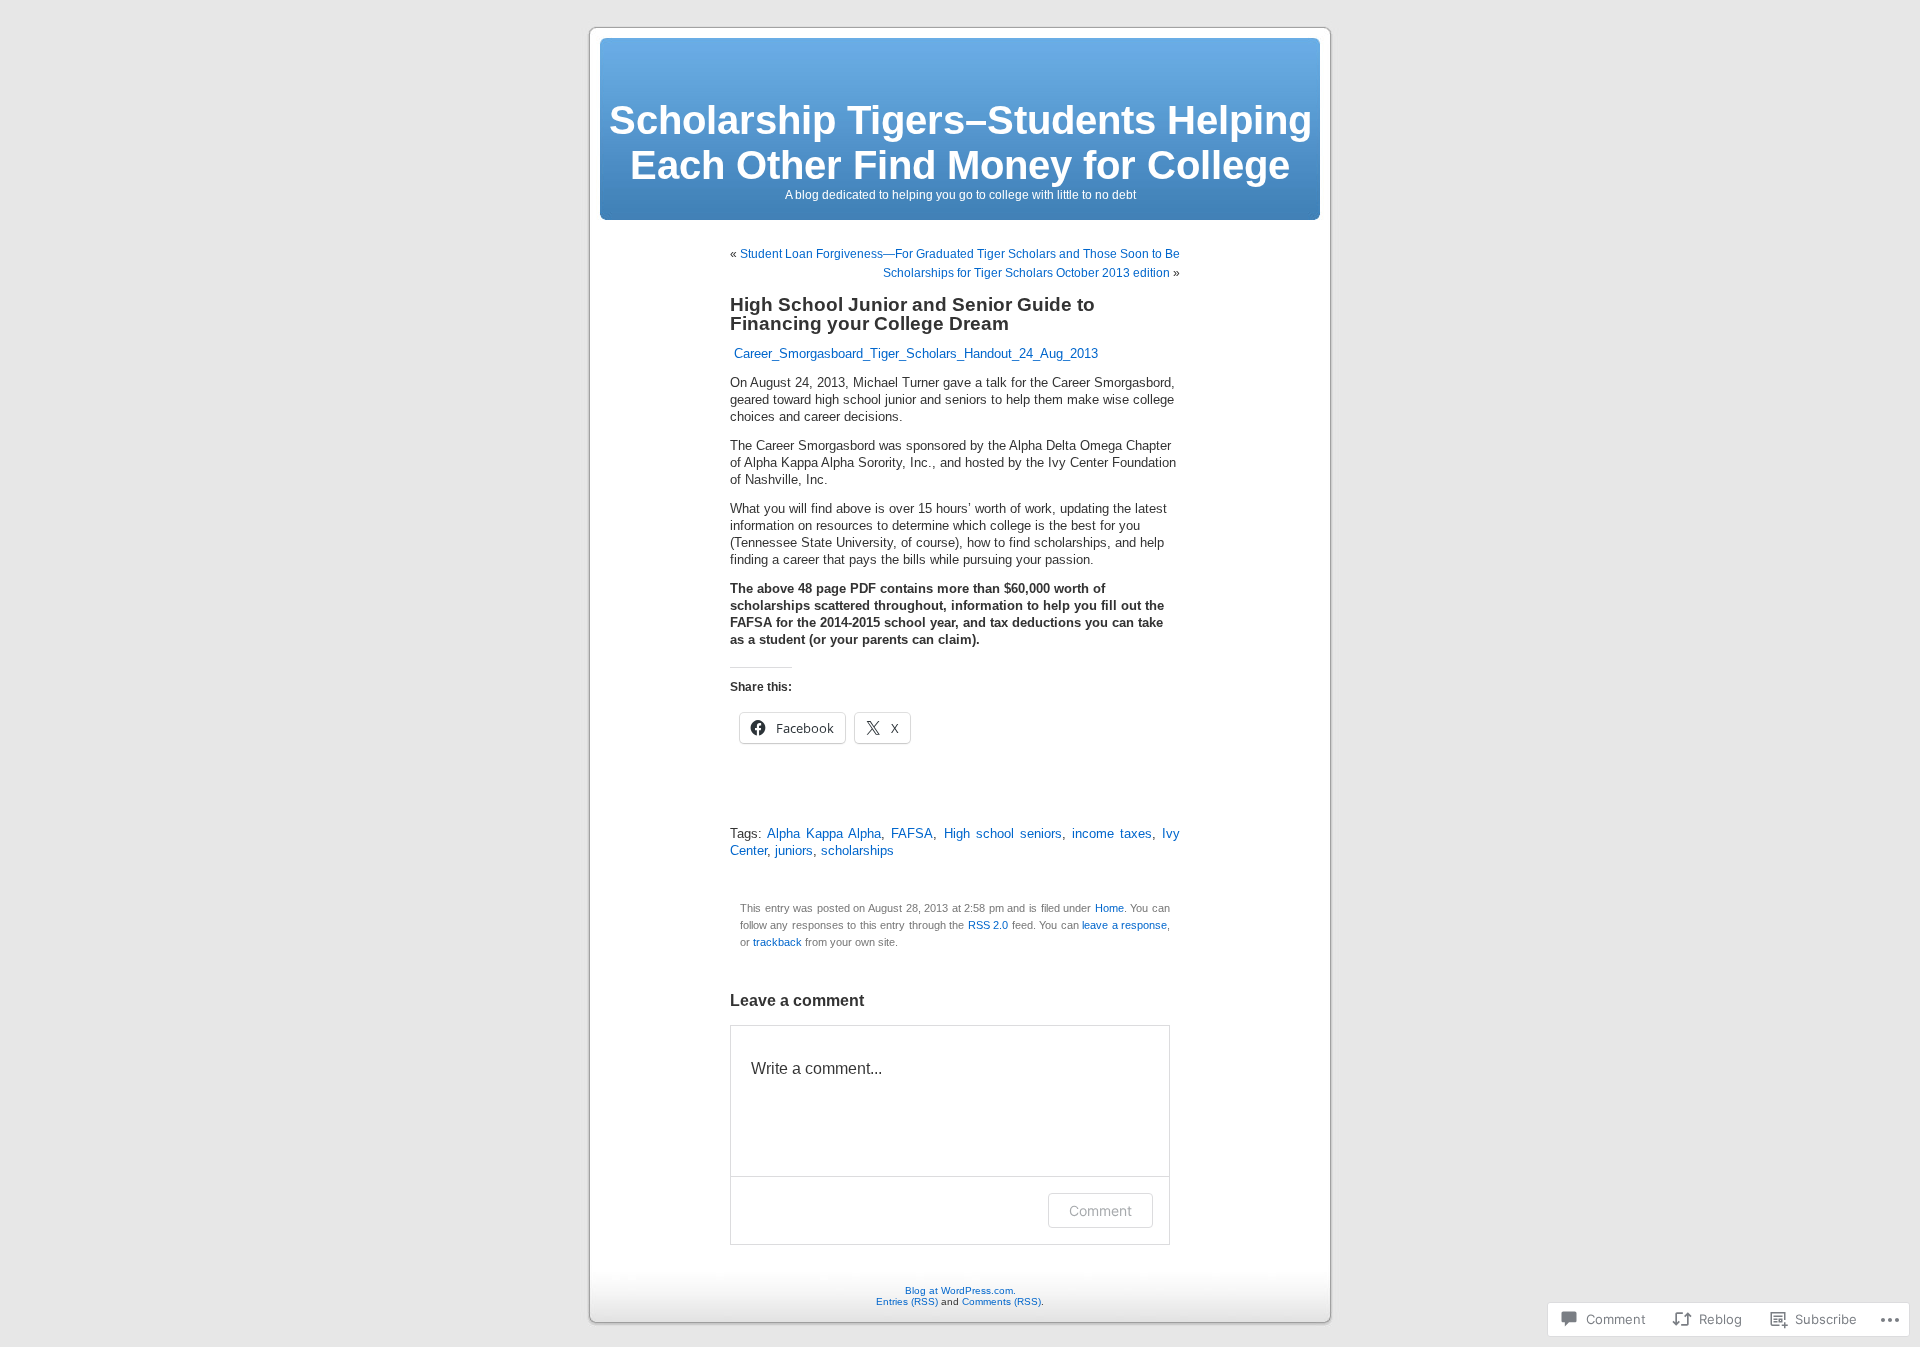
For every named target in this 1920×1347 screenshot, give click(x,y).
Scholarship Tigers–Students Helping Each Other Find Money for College (960, 142)
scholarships (857, 851)
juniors (794, 851)
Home (1109, 908)
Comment (1100, 1210)
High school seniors (1003, 834)
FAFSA (912, 834)
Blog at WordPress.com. (960, 1290)
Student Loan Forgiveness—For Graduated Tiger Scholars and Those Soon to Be (960, 254)
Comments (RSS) (1001, 1301)
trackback (777, 942)
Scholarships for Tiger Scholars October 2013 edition (1026, 273)
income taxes (1112, 834)
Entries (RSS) (907, 1301)
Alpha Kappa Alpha (824, 834)
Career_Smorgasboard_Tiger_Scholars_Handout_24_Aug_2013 (916, 354)
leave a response (1124, 925)
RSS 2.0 (988, 925)
